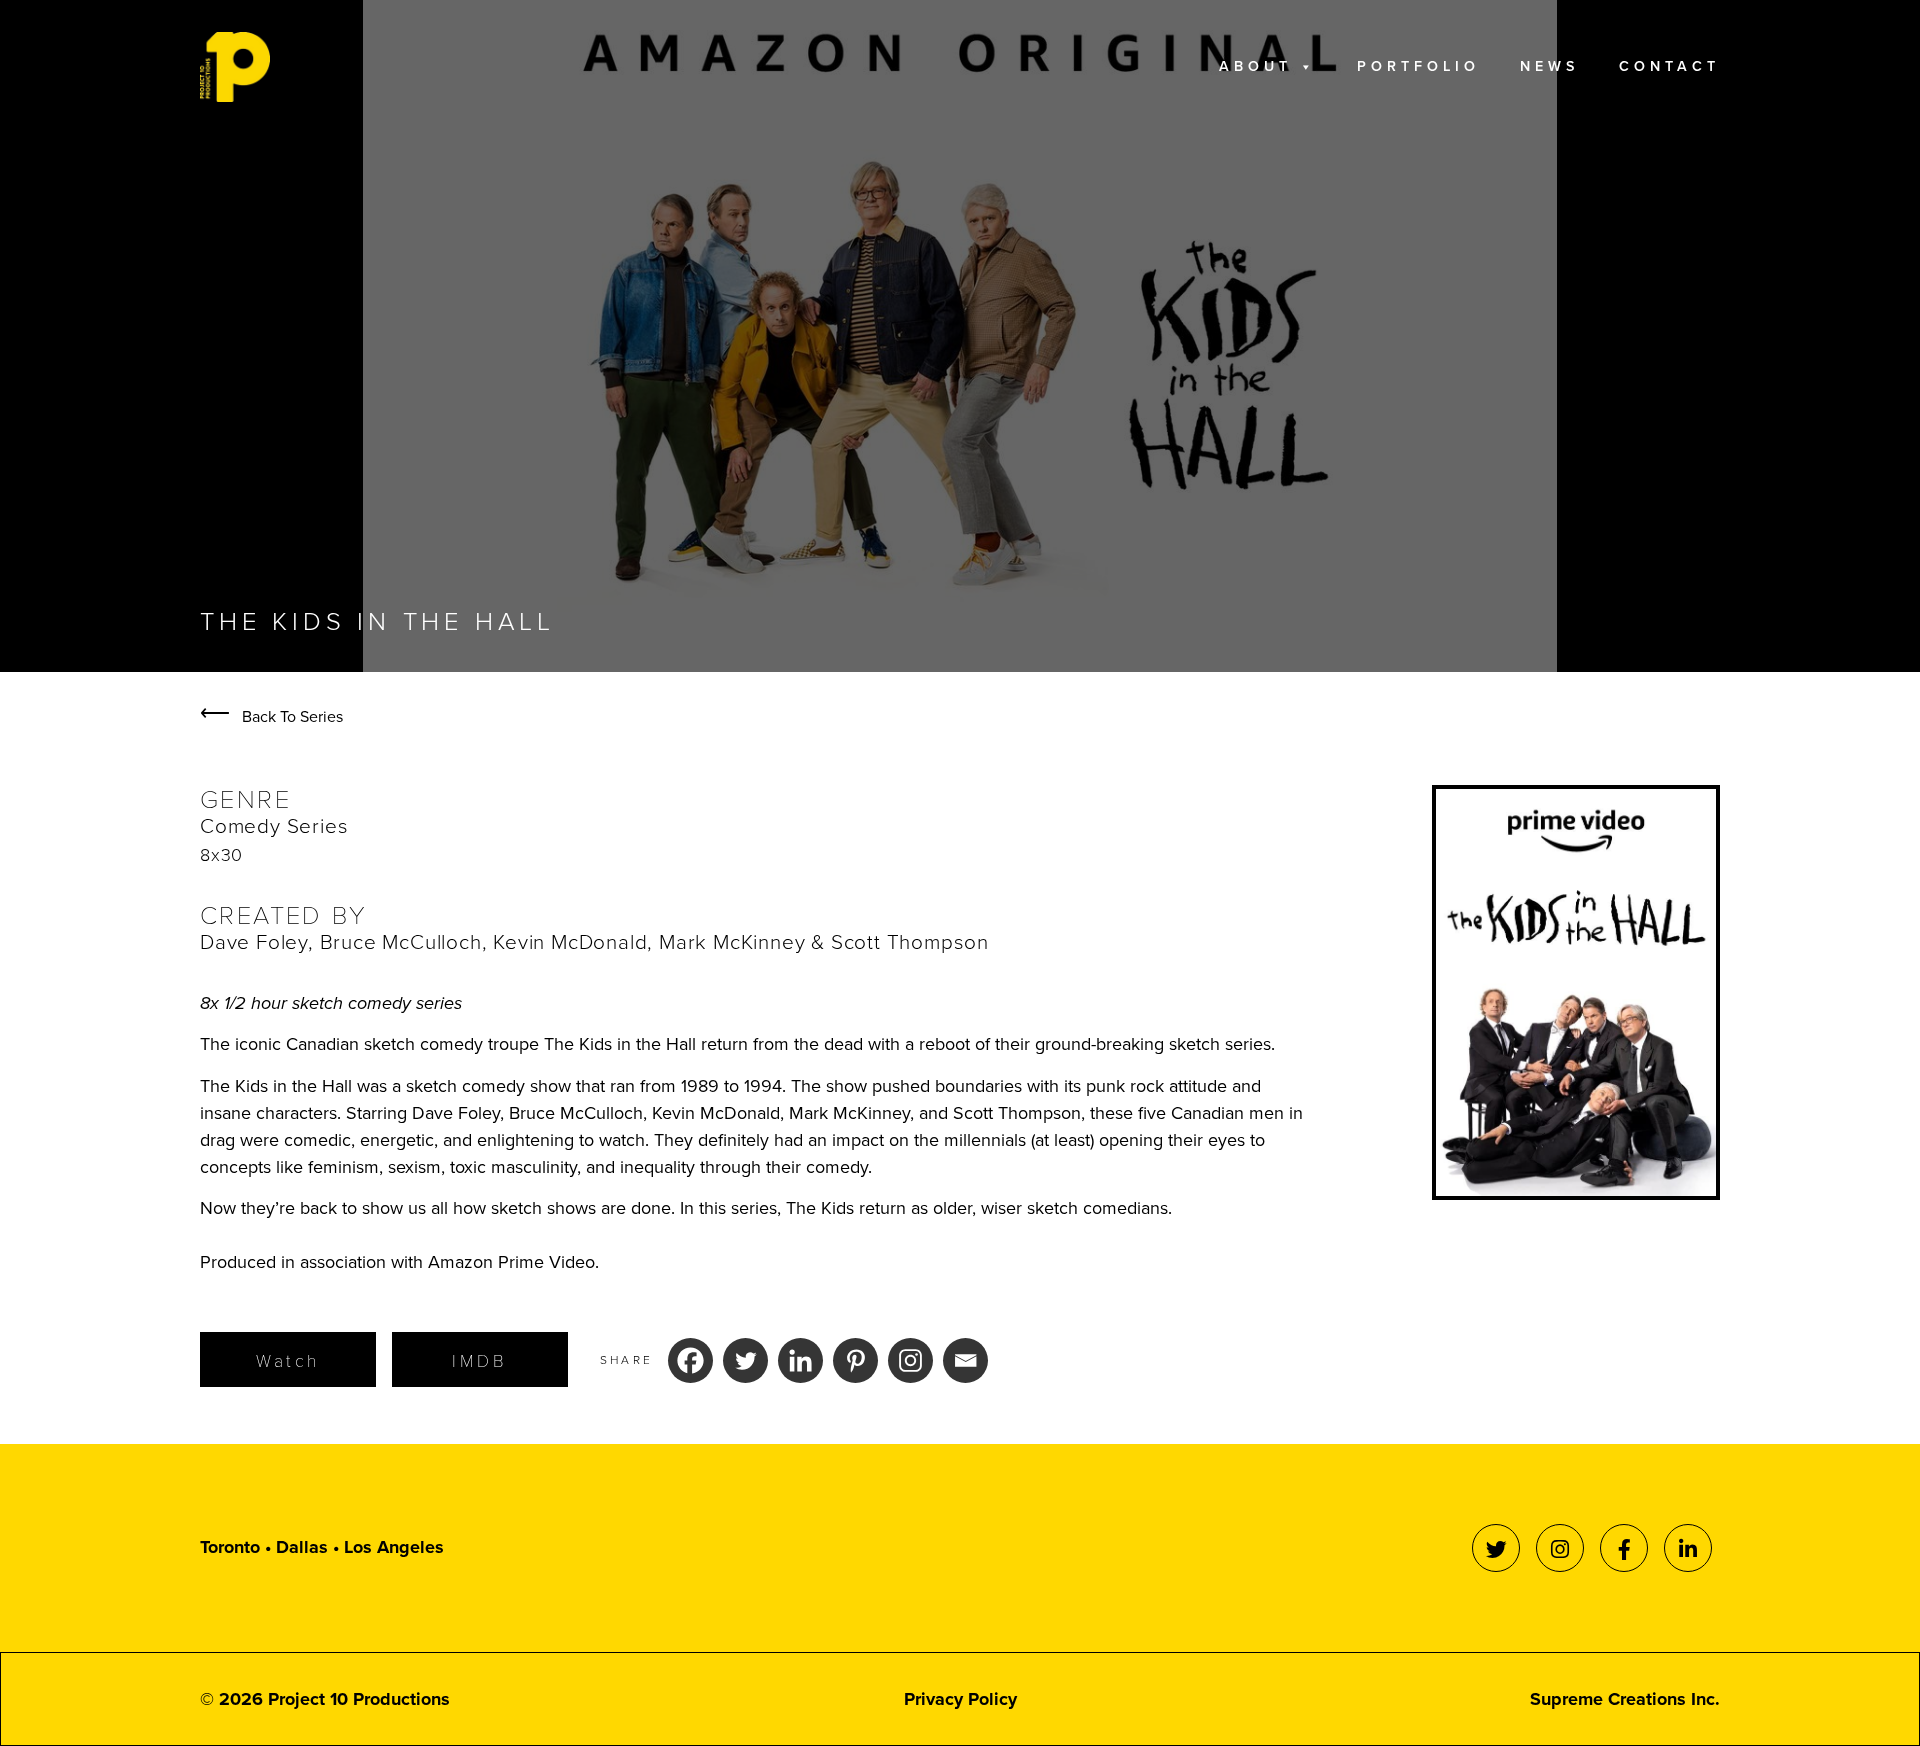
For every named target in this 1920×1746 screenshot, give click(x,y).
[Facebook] (690, 1360)
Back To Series (271, 716)
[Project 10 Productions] (235, 67)
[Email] (965, 1360)
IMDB (479, 1360)
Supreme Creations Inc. (1625, 1699)
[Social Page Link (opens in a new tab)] (1496, 1548)
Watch (288, 1360)
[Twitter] (745, 1360)
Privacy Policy (960, 1699)
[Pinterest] (855, 1360)
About (1255, 66)
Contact (1669, 66)
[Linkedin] (800, 1360)
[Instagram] (910, 1360)
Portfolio (1418, 66)
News (1549, 66)
